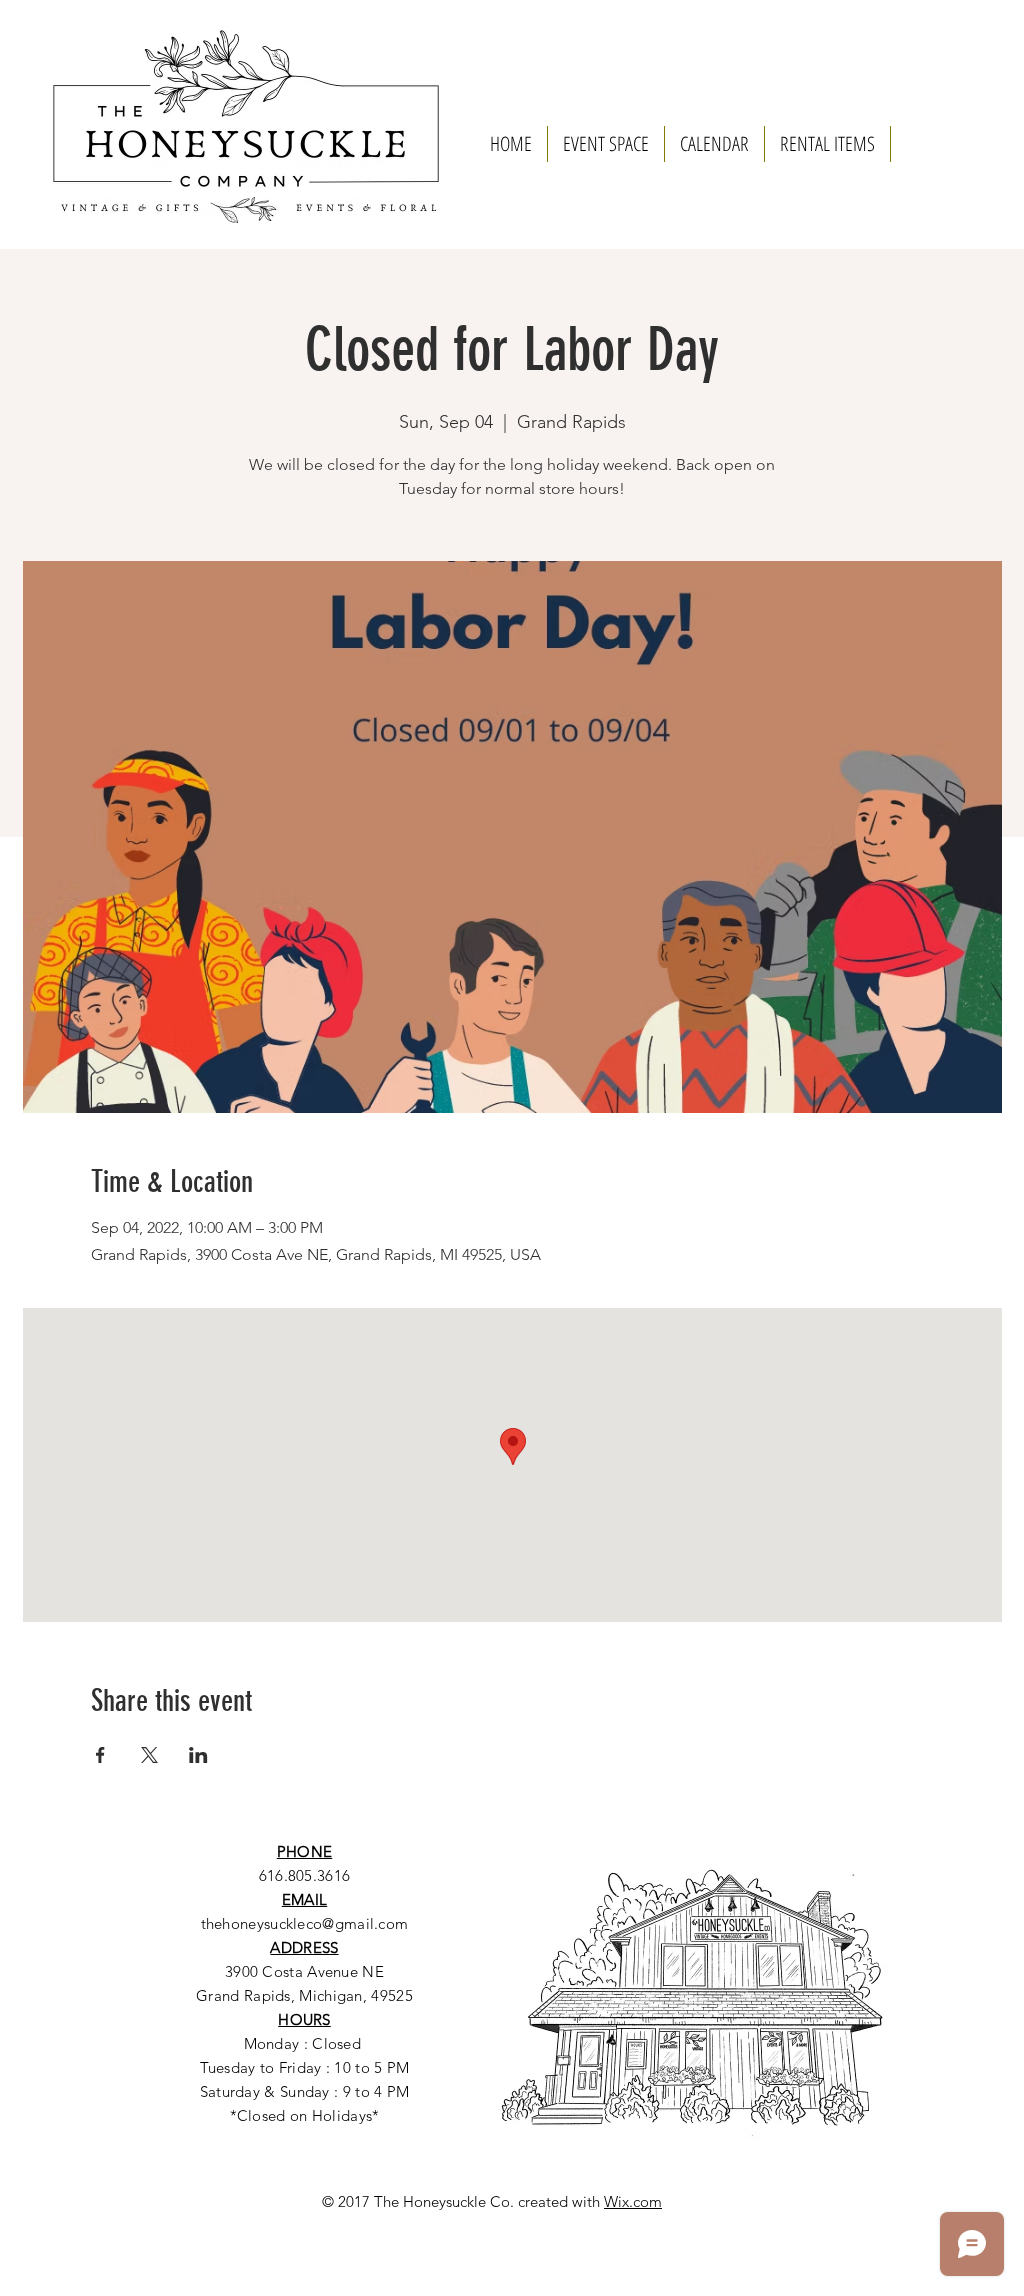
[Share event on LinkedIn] (198, 1755)
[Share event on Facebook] (100, 1755)
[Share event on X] (149, 1755)
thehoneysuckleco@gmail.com (305, 1923)
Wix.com (633, 2201)
